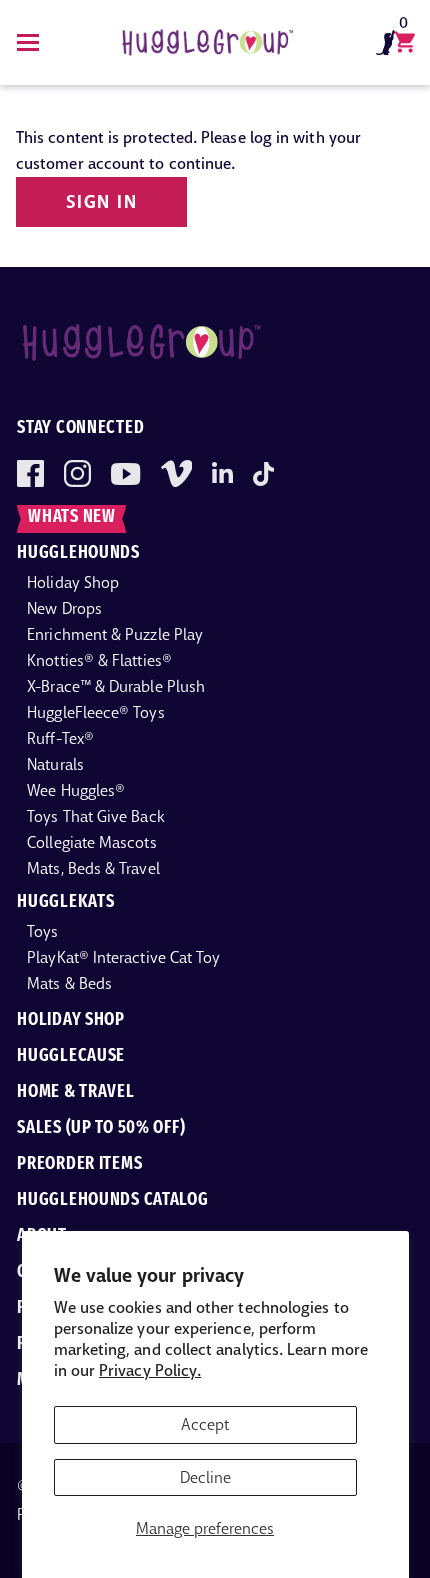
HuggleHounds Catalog (112, 1201)
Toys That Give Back (96, 816)
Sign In (101, 202)
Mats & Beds (69, 983)
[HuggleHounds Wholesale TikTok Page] (263, 474)
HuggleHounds (78, 554)
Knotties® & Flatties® (99, 660)
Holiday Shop (73, 582)
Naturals (55, 764)
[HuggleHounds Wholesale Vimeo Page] (176, 473)
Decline (205, 1477)
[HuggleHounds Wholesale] (207, 42)
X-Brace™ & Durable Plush (116, 686)
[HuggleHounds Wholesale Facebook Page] (30, 473)
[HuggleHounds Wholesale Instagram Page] (77, 473)
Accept (205, 1424)
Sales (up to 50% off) (101, 1129)
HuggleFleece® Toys (95, 712)
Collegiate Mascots (91, 842)
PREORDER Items (79, 1165)
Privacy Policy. (150, 1370)
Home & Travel (75, 1093)
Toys (42, 931)
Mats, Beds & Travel (93, 868)
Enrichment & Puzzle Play (115, 634)
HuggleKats (65, 903)
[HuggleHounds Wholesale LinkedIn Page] (222, 474)
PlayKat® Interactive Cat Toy (123, 957)
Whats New (71, 518)
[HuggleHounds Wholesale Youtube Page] (125, 474)
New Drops (64, 608)
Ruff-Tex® (60, 738)
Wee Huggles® (76, 790)
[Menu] (28, 42)
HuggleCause (71, 1057)
